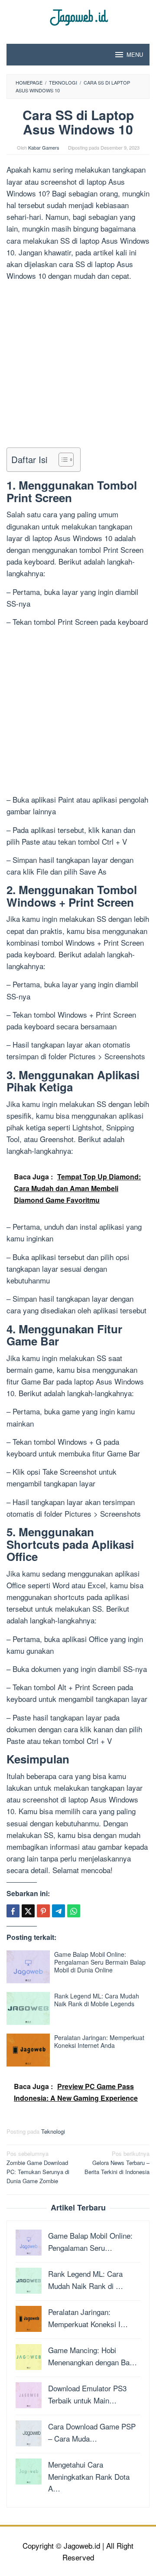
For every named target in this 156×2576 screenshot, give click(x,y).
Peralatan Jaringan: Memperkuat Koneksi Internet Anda (99, 2041)
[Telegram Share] (58, 1911)
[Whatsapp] (74, 1911)
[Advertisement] (78, 366)
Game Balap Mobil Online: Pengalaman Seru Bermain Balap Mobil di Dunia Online (100, 1962)
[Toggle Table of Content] (62, 460)
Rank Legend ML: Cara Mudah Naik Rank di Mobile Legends (97, 2000)
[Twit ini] (28, 1911)
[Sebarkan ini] (13, 1911)
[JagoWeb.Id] (78, 16)
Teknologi (53, 2131)
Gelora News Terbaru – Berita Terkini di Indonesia (117, 2163)
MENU (135, 54)
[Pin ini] (43, 1911)
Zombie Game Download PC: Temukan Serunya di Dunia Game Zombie (38, 2167)
